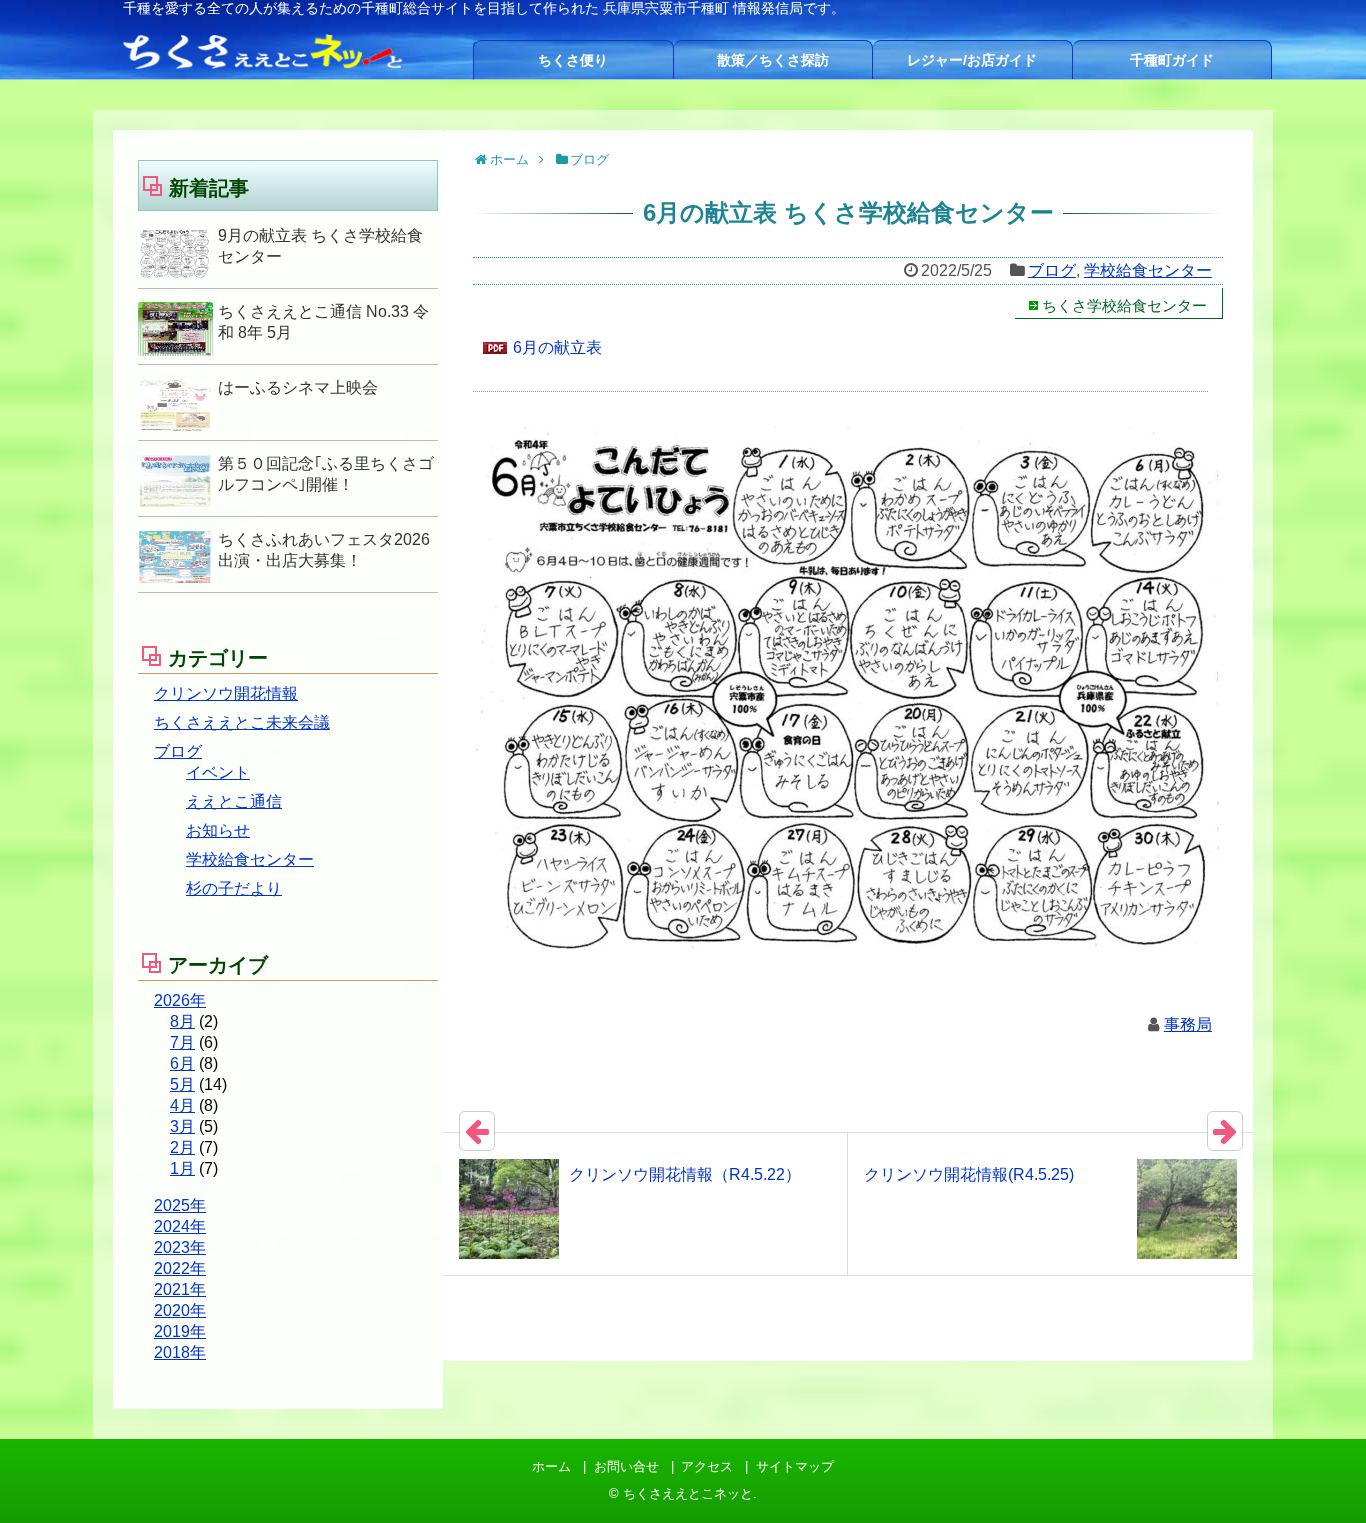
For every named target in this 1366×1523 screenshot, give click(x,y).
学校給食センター (1148, 270)
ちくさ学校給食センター (1124, 305)
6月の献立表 (557, 347)
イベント (218, 772)
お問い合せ (626, 1466)
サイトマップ (795, 1466)
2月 (182, 1147)
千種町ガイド (1172, 60)
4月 (182, 1105)
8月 (182, 1021)
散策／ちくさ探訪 (773, 60)
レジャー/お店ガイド (972, 60)
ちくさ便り (573, 60)
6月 (182, 1063)
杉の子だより (234, 888)
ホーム (551, 1466)
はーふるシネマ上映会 (298, 387)
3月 (182, 1126)
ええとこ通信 (234, 801)
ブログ (1052, 270)
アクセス (707, 1466)
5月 (182, 1084)
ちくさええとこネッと (688, 1493)
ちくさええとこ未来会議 (242, 722)
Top (1318, 1475)
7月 (182, 1042)
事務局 (1188, 1024)
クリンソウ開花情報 (226, 693)
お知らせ (218, 830)
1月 (182, 1168)
